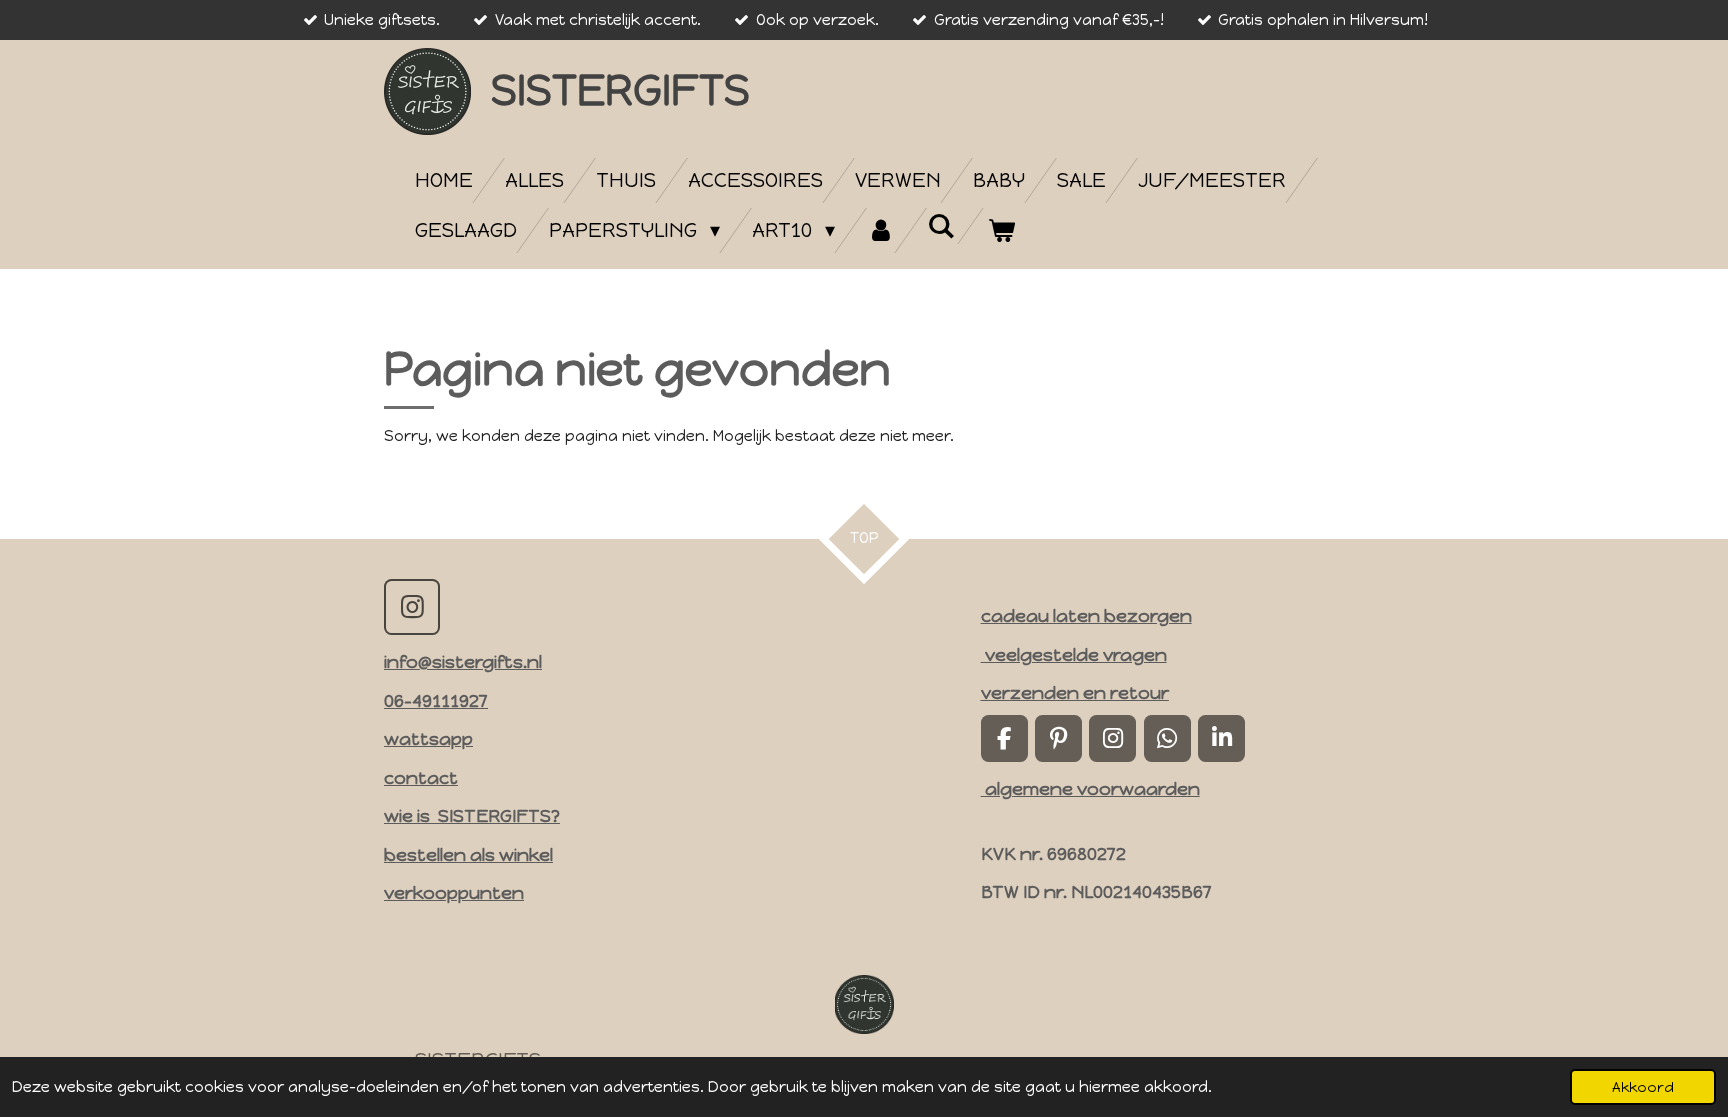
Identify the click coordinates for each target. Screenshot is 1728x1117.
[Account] (881, 230)
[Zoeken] (941, 226)
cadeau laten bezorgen (1086, 615)
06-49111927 (436, 700)
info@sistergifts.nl (463, 661)
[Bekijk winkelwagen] (1001, 230)
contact (421, 777)
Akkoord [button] (1643, 1087)
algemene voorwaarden (1090, 788)
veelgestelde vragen (1074, 654)
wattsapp (428, 738)
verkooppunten (454, 892)
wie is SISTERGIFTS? (472, 815)
